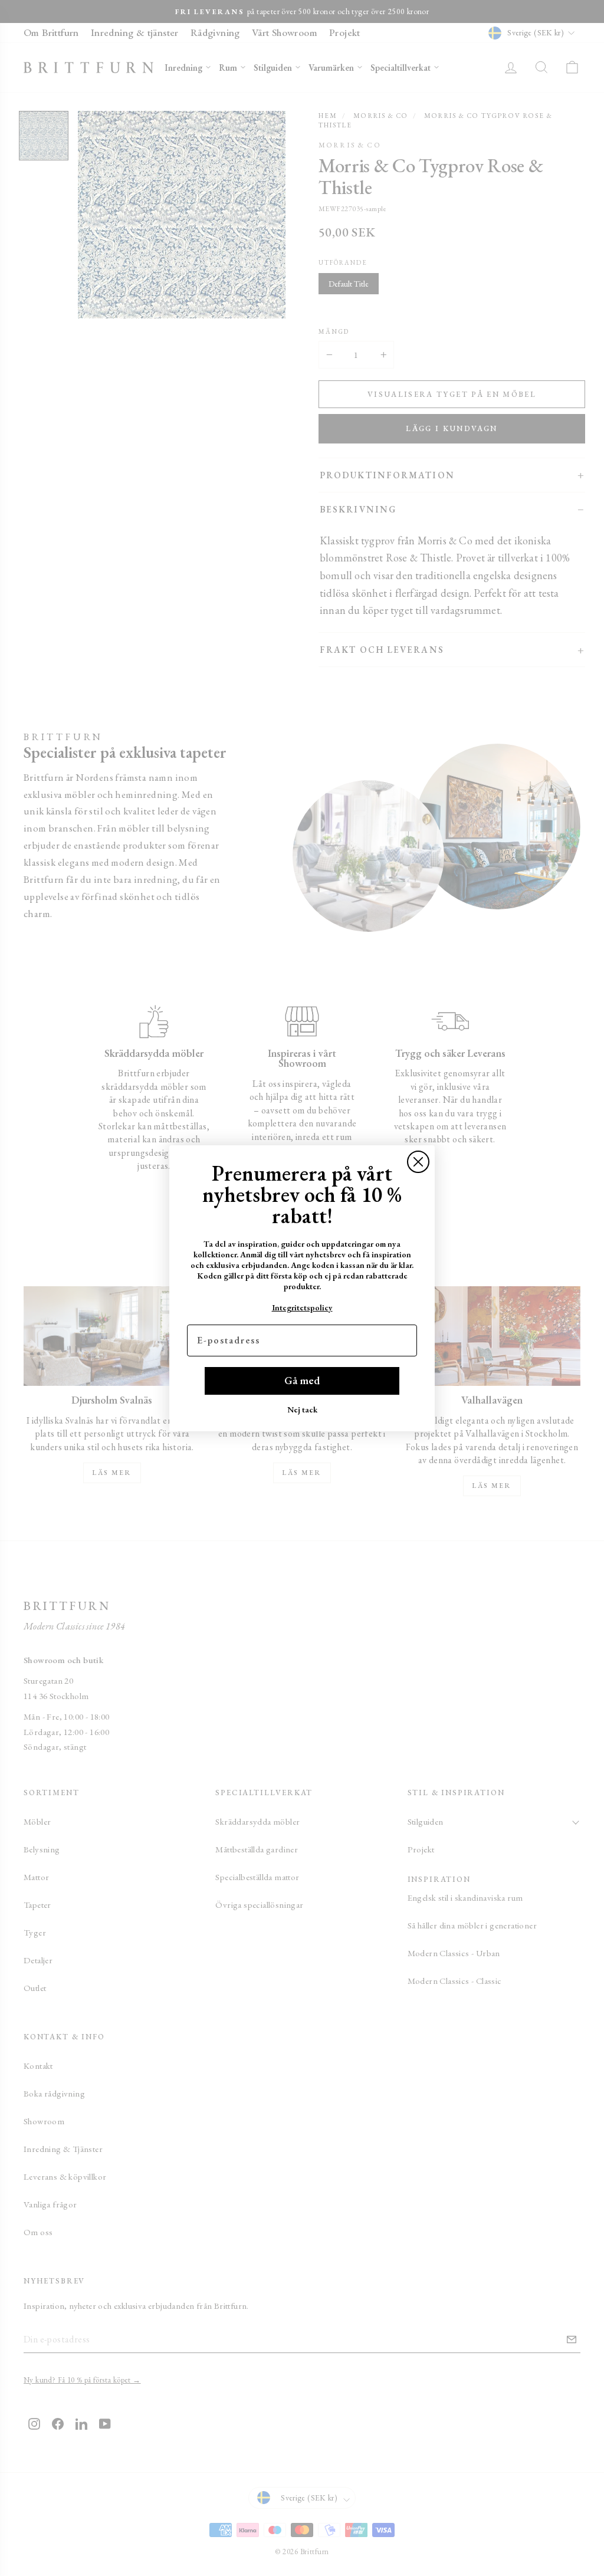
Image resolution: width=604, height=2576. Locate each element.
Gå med (302, 1380)
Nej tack (302, 1409)
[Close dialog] (418, 1162)
